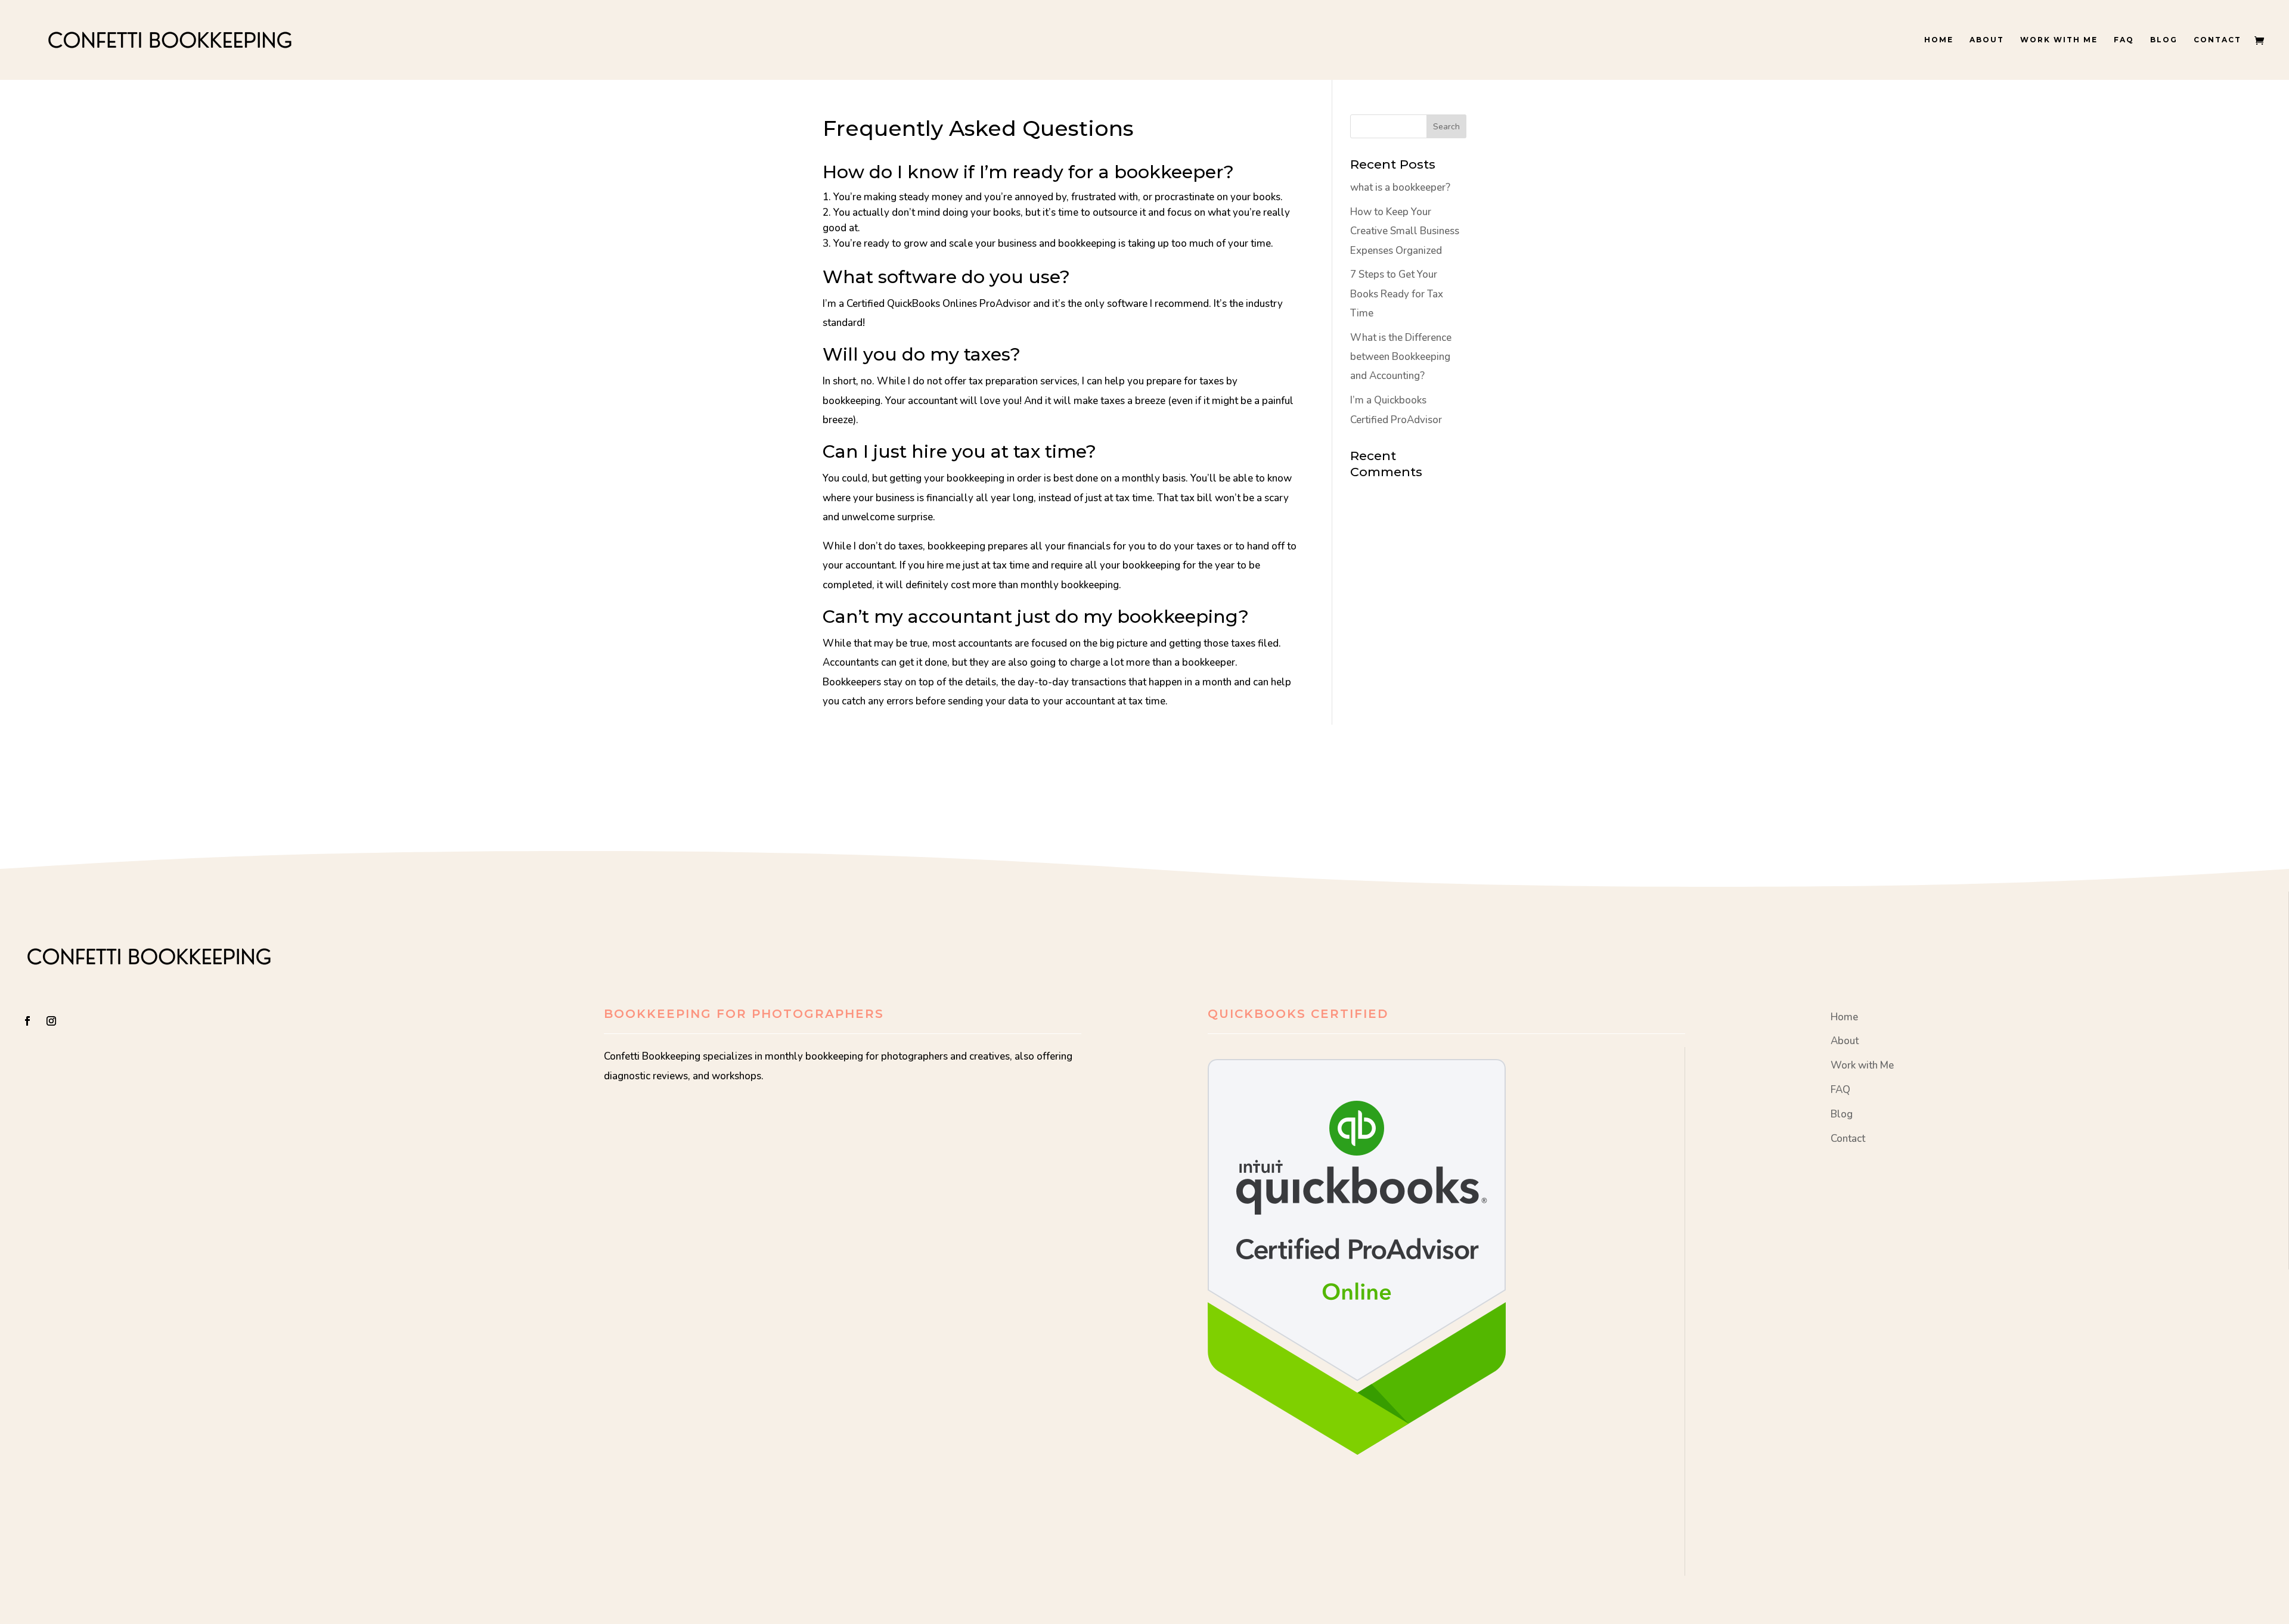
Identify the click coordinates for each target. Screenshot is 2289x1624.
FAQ (2124, 40)
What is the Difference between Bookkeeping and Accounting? (1401, 357)
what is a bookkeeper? (1400, 187)
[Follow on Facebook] (27, 1021)
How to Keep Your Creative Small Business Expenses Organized (1405, 231)
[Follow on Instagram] (51, 1021)
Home (1939, 40)
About (1987, 40)
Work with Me (2059, 40)
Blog (2164, 40)
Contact (2217, 40)
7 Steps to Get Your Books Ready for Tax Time (1397, 294)
